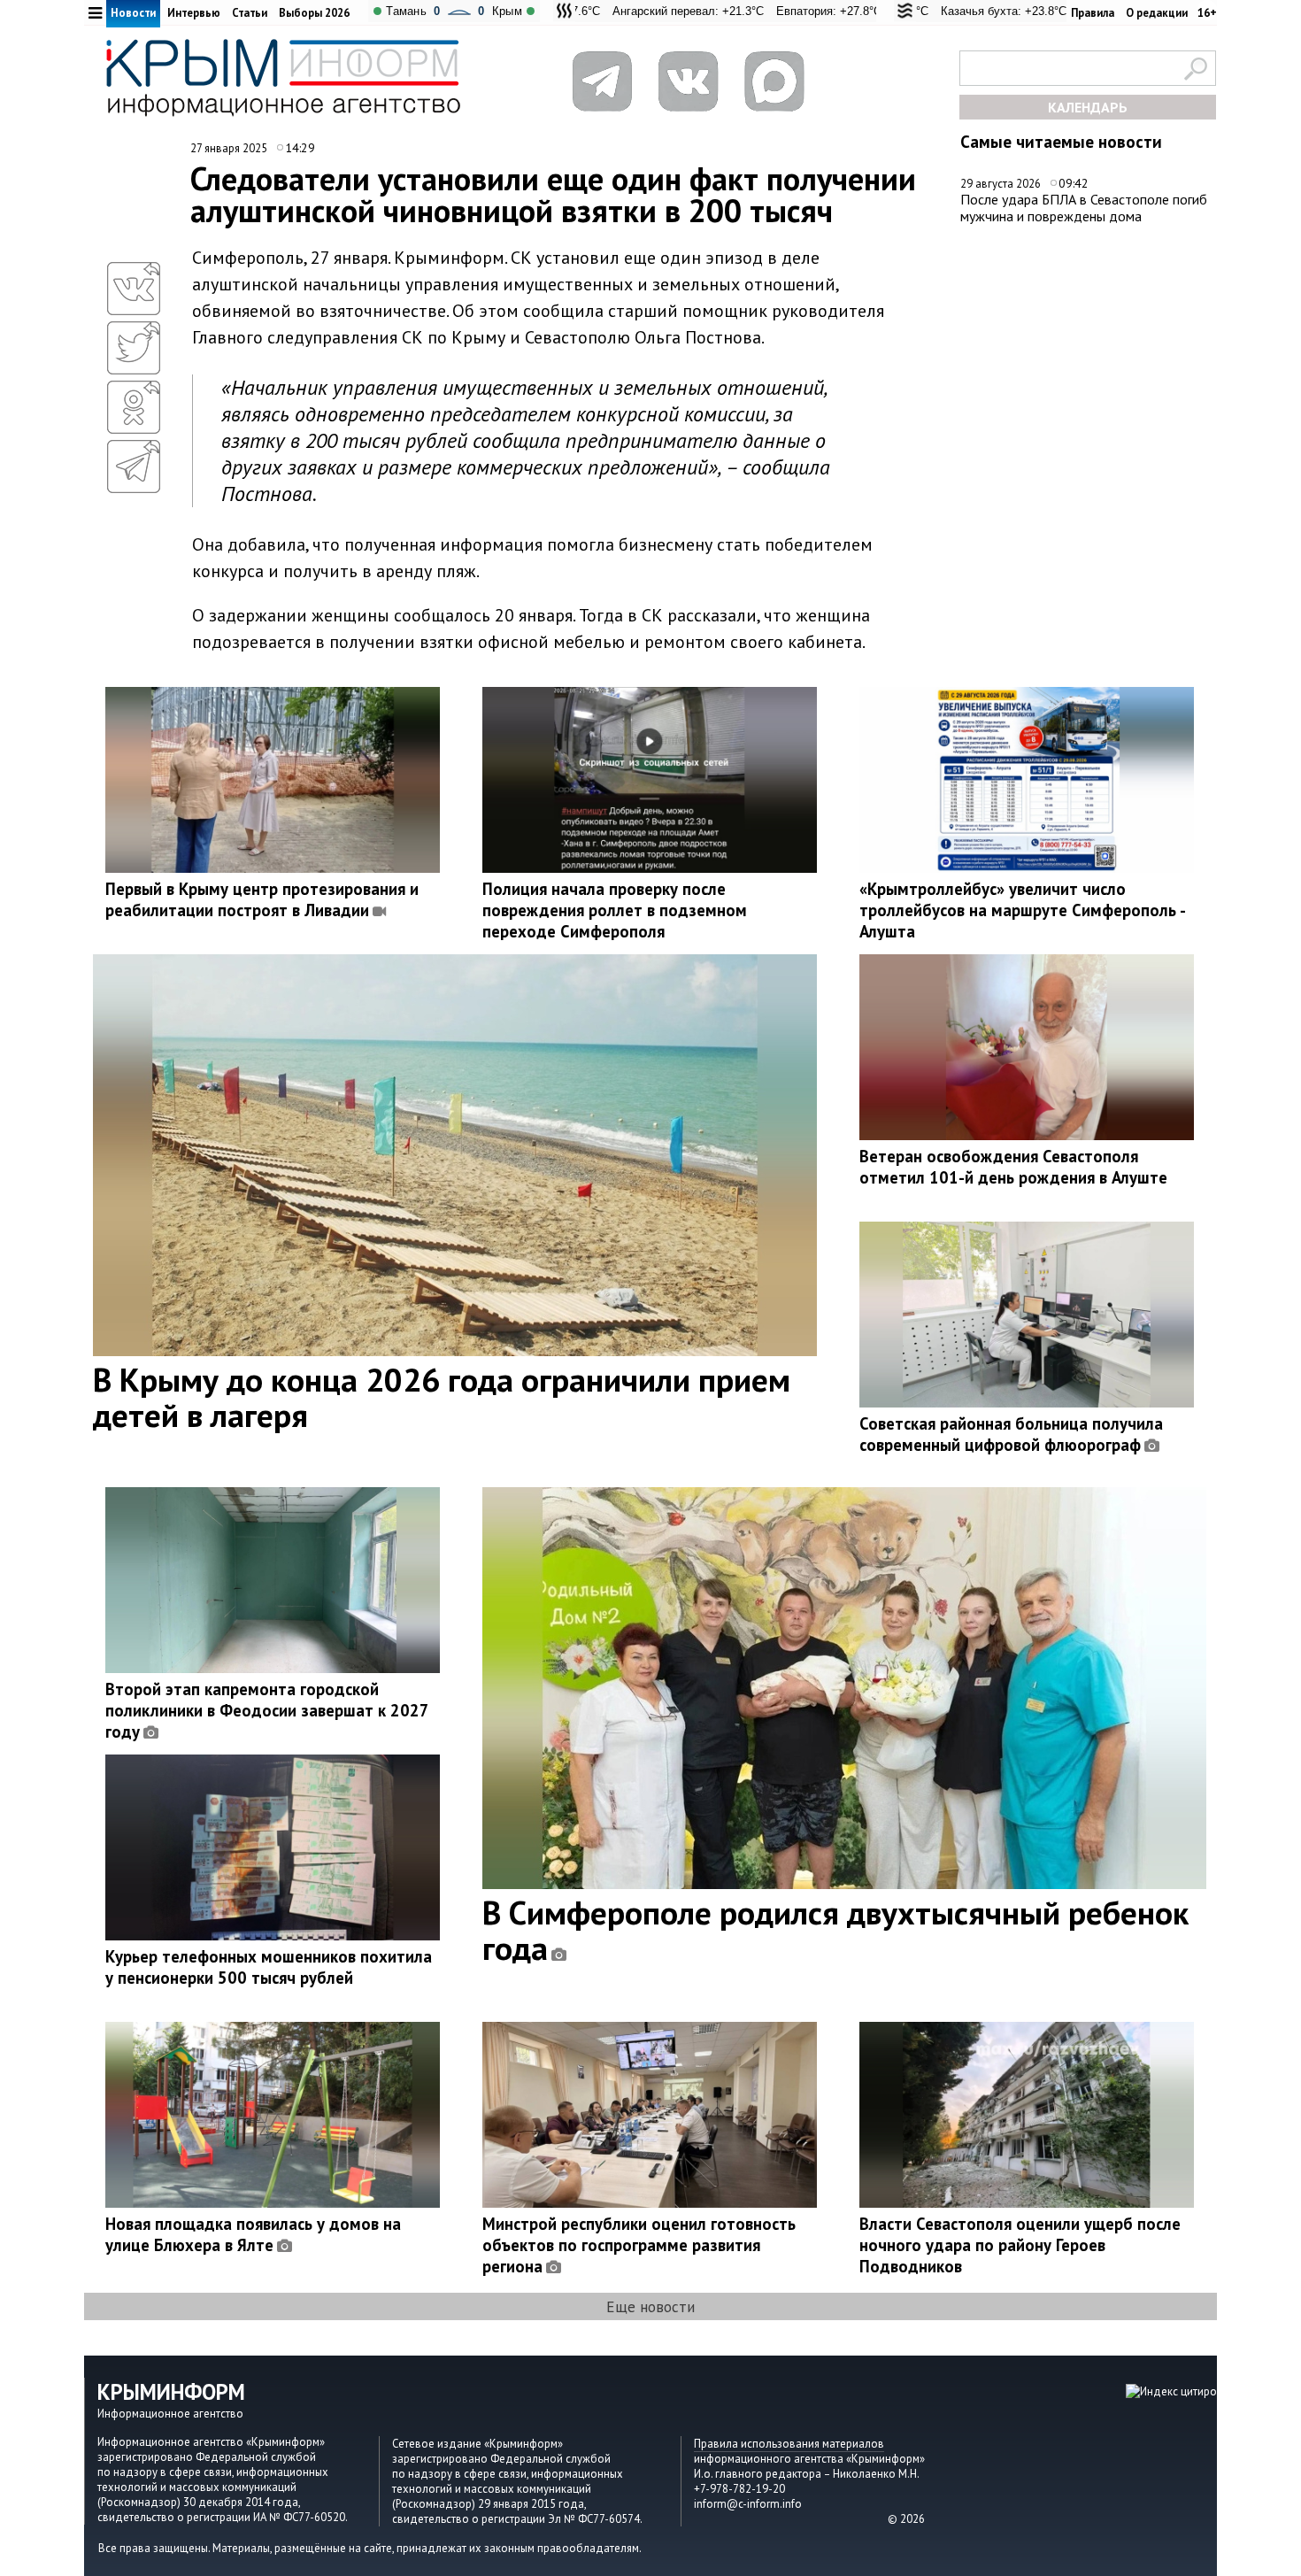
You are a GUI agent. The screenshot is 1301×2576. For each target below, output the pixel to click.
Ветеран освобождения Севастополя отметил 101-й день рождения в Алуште (1013, 1167)
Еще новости (650, 2306)
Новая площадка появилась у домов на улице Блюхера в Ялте (253, 2234)
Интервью (194, 13)
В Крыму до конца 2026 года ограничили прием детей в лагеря (442, 1397)
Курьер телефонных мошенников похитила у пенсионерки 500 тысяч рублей (269, 1967)
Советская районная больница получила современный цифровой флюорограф (1011, 1434)
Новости (133, 13)
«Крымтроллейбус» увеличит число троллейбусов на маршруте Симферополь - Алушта (1022, 910)
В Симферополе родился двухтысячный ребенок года (835, 1930)
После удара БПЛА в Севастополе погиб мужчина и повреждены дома (1084, 208)
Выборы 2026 (314, 13)
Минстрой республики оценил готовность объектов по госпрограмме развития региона (639, 2245)
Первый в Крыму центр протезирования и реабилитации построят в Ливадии (262, 899)
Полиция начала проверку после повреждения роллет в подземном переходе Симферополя (615, 910)
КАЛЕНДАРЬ (1088, 107)
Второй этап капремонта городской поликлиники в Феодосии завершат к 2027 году (267, 1710)
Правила (1093, 13)
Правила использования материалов (789, 2444)
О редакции (1157, 13)
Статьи (250, 13)
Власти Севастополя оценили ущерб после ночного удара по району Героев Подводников (1020, 2245)
